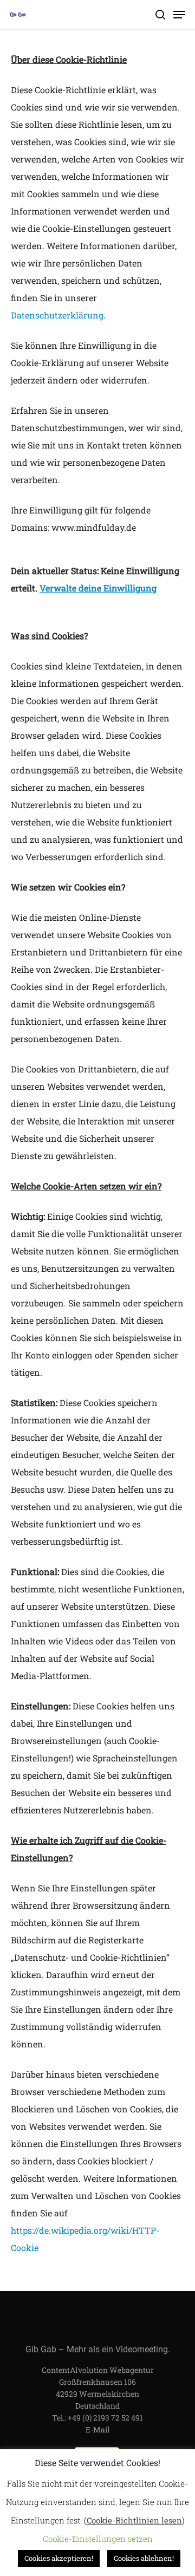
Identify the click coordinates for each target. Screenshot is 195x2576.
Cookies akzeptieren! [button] (59, 2558)
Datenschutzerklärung (57, 315)
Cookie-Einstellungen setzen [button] (98, 2539)
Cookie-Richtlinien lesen (134, 2520)
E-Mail (97, 2429)
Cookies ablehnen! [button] (144, 2558)
